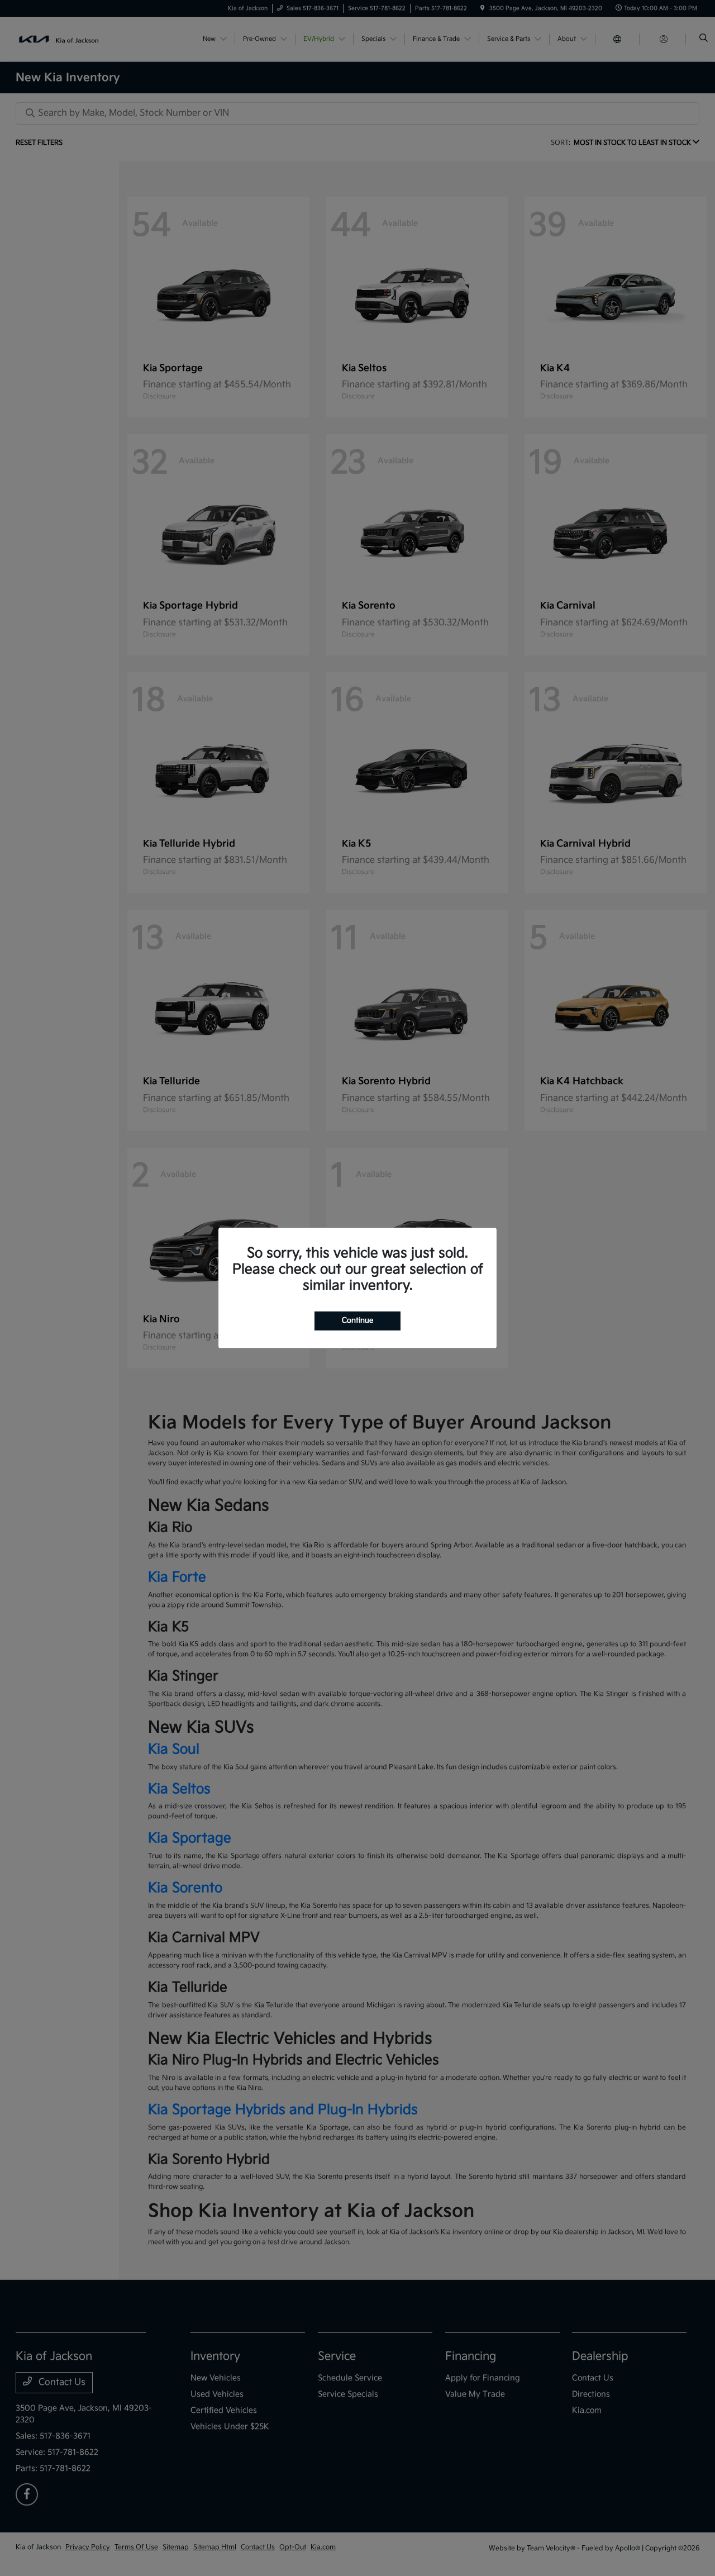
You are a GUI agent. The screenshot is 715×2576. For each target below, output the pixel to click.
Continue (357, 1320)
